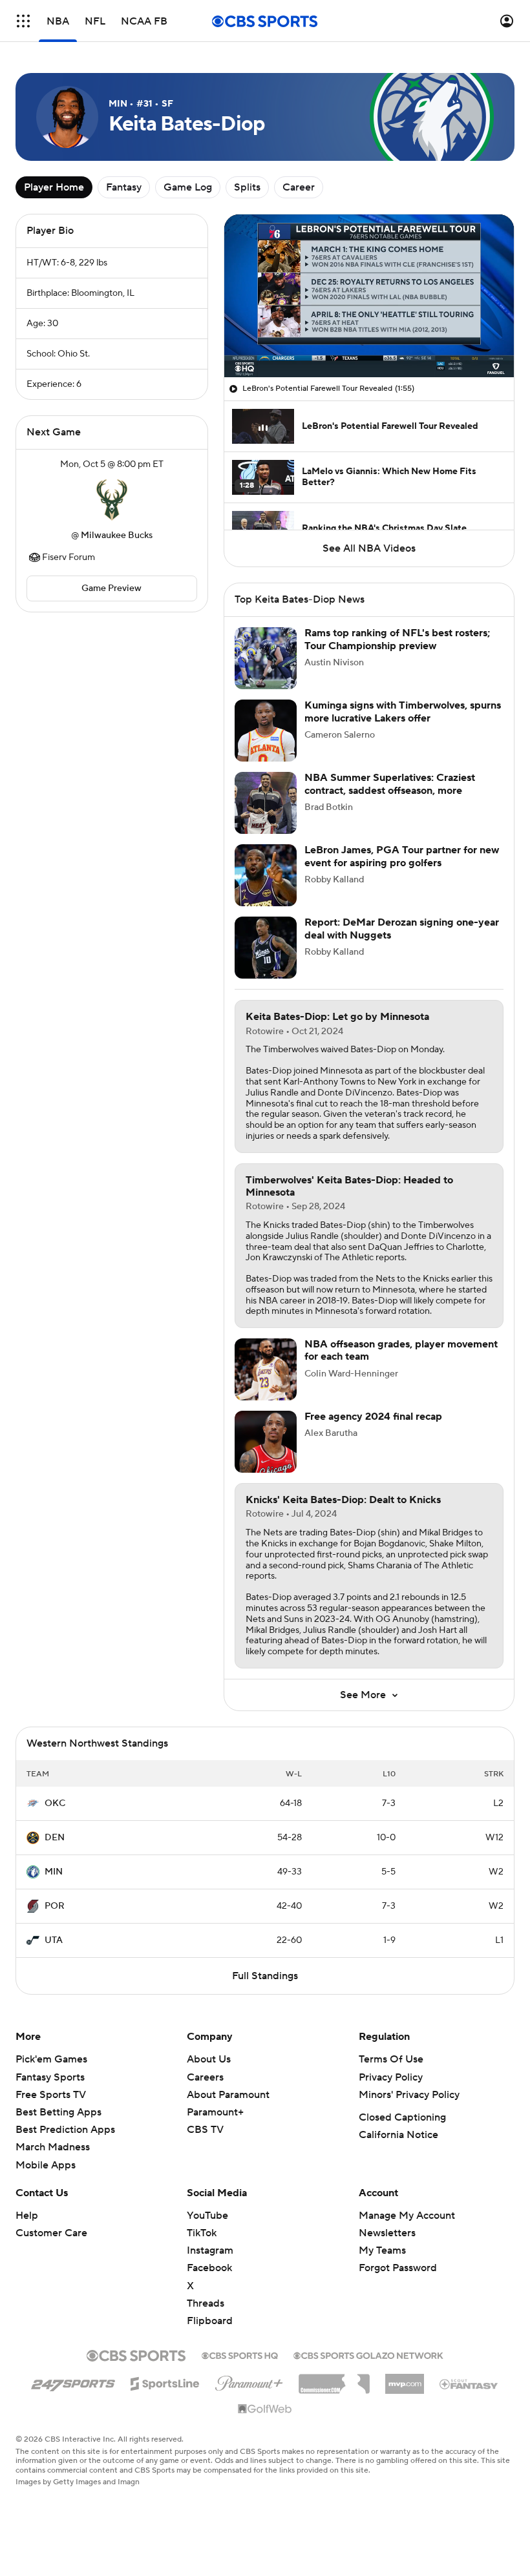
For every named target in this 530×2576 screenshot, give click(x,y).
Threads (206, 2303)
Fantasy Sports (50, 2077)
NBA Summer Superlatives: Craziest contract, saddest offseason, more (390, 784)
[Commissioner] (334, 2379)
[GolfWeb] (265, 2409)
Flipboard (210, 2321)
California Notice (398, 2135)
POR (55, 1906)
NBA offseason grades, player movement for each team (401, 1350)
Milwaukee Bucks (117, 535)
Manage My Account (407, 2216)
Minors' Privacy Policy (409, 2095)
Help (27, 2216)
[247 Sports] (73, 2382)
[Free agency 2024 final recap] (266, 1442)
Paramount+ (215, 2112)
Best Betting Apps (58, 2112)
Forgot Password (398, 2268)
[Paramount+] (249, 2381)
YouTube (207, 2216)
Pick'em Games (51, 2059)
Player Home (54, 187)
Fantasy (124, 187)
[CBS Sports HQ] (240, 2354)
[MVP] (405, 2379)
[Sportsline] (165, 2382)
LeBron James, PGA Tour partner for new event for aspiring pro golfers (402, 856)
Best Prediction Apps (65, 2130)
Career (299, 187)
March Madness (53, 2147)
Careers (205, 2077)
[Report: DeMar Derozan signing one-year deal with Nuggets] (266, 948)
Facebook (209, 2268)
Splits (247, 187)
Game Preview (111, 588)
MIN (54, 1872)
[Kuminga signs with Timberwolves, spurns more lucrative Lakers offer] (266, 731)
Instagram (210, 2250)
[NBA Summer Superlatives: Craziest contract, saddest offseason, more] (266, 803)
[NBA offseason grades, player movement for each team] (266, 1369)
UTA (54, 1940)
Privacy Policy (391, 2077)
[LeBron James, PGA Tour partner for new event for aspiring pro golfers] (266, 875)
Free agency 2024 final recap (373, 1417)
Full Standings (265, 1976)
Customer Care (51, 2233)
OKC (55, 1803)
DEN (55, 1838)
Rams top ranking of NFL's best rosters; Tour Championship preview (397, 639)
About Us (209, 2059)
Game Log (188, 187)
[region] (369, 296)
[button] (23, 21)
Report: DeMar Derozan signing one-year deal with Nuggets (402, 929)
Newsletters (387, 2233)
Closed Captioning (402, 2117)
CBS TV (205, 2130)
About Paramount (228, 2095)
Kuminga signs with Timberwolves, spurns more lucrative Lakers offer (403, 712)
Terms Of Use (391, 2059)
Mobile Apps (46, 2165)
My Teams (382, 2250)
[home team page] (112, 500)
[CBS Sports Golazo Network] (368, 2354)
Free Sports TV (51, 2095)
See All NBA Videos (369, 548)
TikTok (202, 2233)
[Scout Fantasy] (469, 2384)
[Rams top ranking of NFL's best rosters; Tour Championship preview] (266, 658)
